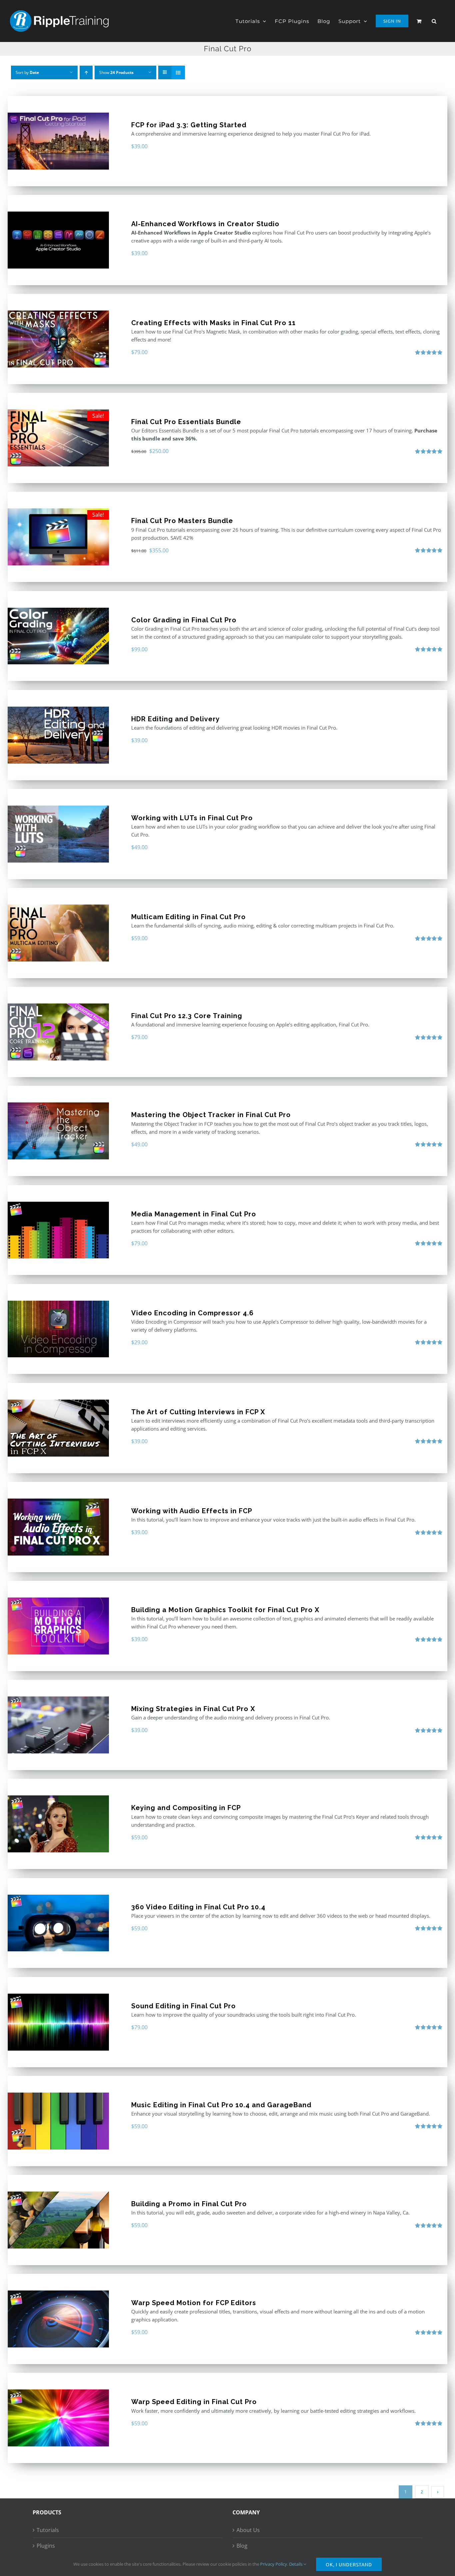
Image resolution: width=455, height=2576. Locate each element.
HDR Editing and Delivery (176, 719)
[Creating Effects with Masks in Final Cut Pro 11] (58, 339)
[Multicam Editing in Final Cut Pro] (58, 933)
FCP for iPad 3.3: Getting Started (189, 125)
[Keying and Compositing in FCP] (58, 1824)
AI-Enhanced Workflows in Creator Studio (205, 224)
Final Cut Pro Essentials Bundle (186, 422)
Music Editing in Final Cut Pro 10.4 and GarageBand (221, 2105)
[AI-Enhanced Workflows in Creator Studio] (58, 240)
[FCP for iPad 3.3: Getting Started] (58, 141)
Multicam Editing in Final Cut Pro (189, 917)
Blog (242, 2546)
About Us (248, 2530)
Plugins (46, 2546)
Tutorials (48, 2530)
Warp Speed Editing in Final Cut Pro (194, 2402)
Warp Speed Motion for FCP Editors (194, 2303)
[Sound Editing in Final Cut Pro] (58, 2022)
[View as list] (178, 72)
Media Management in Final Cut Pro (194, 1214)
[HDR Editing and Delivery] (58, 735)
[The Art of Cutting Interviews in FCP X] (58, 1428)
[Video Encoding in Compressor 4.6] (58, 1329)
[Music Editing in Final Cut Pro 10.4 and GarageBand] (58, 2121)
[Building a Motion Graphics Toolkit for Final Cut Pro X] (58, 1626)
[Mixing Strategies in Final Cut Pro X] (58, 1725)
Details (296, 2564)
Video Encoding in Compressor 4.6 (193, 1313)
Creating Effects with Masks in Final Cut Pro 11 (214, 323)
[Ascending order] (86, 72)
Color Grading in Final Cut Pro (184, 620)
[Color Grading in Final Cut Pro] (58, 636)
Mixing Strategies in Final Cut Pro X (193, 1709)
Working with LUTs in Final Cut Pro (192, 818)
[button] (434, 21)
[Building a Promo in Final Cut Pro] (58, 2220)
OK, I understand (349, 2564)
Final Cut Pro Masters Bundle (182, 521)
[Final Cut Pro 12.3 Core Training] (58, 1032)
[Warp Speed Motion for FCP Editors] (58, 2319)
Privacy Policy (274, 2564)
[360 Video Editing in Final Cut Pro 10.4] (58, 1923)
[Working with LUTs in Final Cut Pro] (58, 834)
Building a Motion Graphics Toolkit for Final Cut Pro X (225, 1610)
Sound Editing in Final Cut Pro (184, 2006)
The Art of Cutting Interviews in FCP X (198, 1412)
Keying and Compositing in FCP (186, 1808)
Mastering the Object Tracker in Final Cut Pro (211, 1115)
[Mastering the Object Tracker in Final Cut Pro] (58, 1131)
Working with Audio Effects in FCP (192, 1511)
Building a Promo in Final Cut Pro (189, 2204)
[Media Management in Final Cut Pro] (58, 1230)
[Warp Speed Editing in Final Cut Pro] (58, 2418)
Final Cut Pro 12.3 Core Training (187, 1016)
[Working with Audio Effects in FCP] (58, 1527)
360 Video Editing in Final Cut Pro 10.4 (198, 1907)
